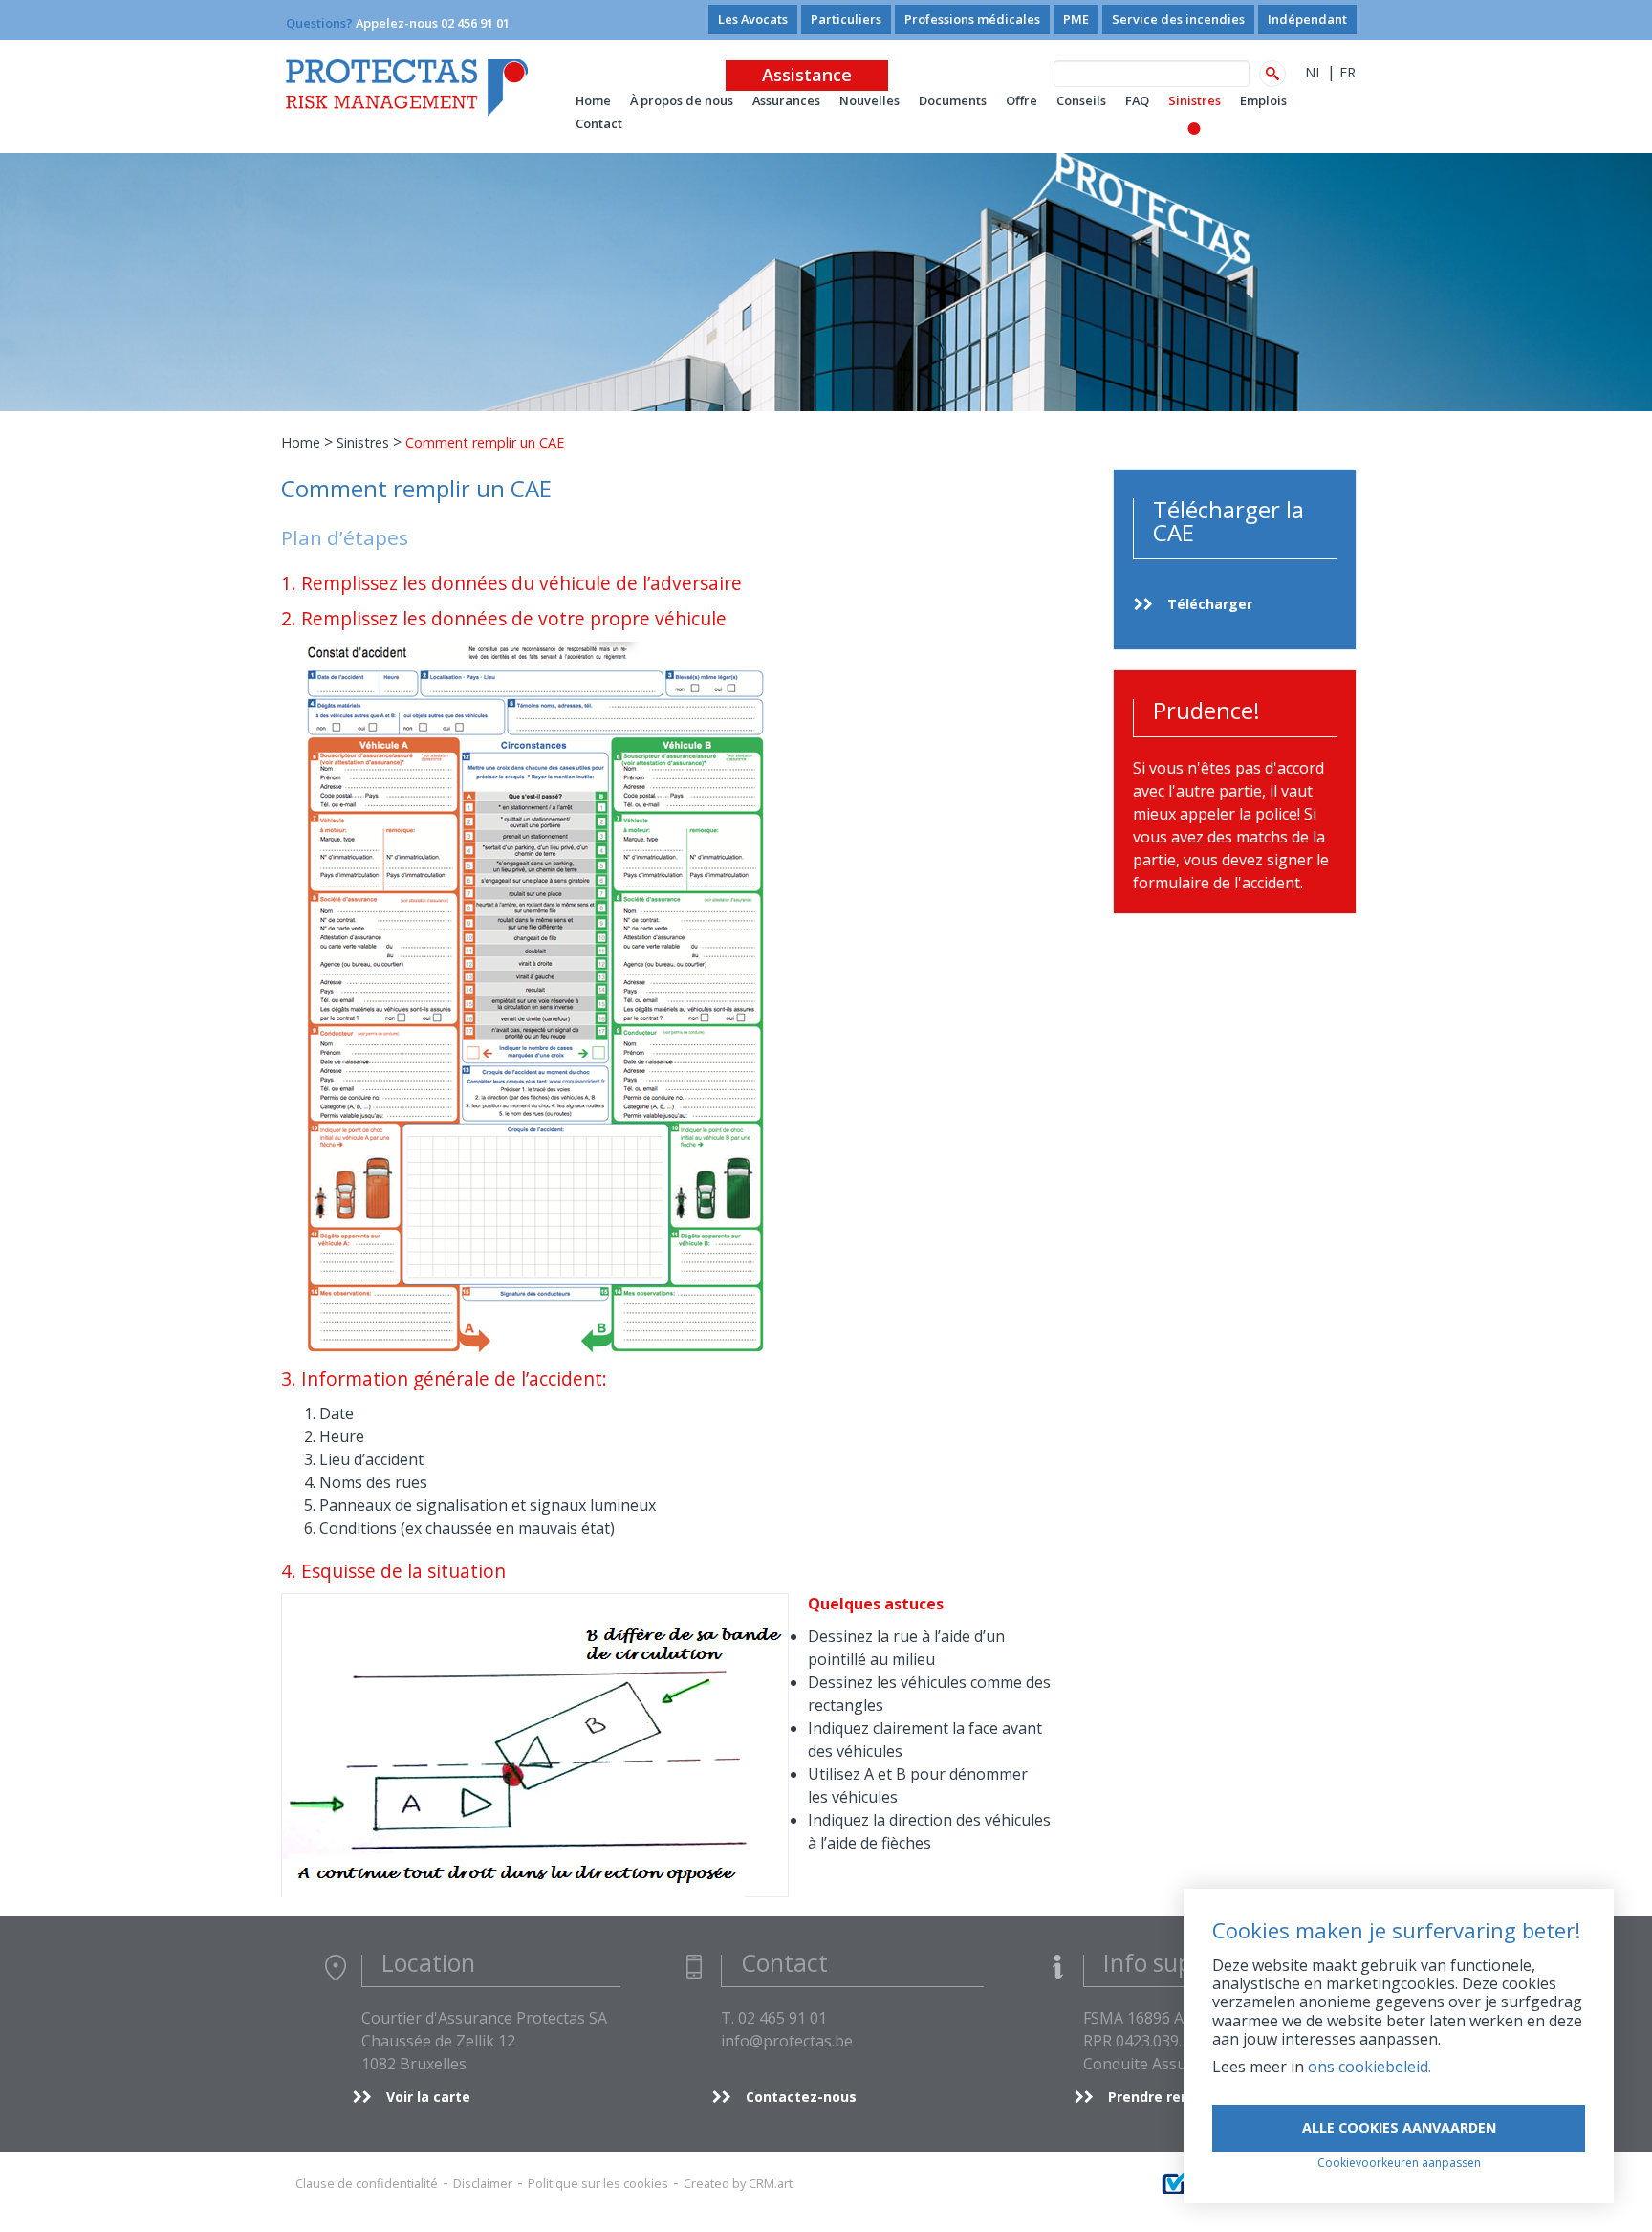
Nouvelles (869, 100)
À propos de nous (682, 100)
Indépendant (1307, 19)
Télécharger (1210, 604)
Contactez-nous (801, 2097)
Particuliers (846, 19)
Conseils (1081, 100)
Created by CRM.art (738, 2183)
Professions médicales (972, 19)
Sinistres (1195, 100)
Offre (1022, 100)
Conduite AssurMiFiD (1159, 2064)
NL (1314, 72)
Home (301, 442)
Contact (599, 123)
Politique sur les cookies (598, 2183)
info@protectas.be (787, 2041)
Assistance (807, 75)
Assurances (786, 100)
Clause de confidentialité (367, 2183)
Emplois (1263, 100)
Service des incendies (1178, 19)
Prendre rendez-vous (1180, 2097)
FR (1348, 72)
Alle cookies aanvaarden (1399, 2127)
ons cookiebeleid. (1369, 2067)
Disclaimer (483, 2183)
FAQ (1137, 100)
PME (1076, 19)
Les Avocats (753, 19)
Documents (953, 100)
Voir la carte (428, 2097)
